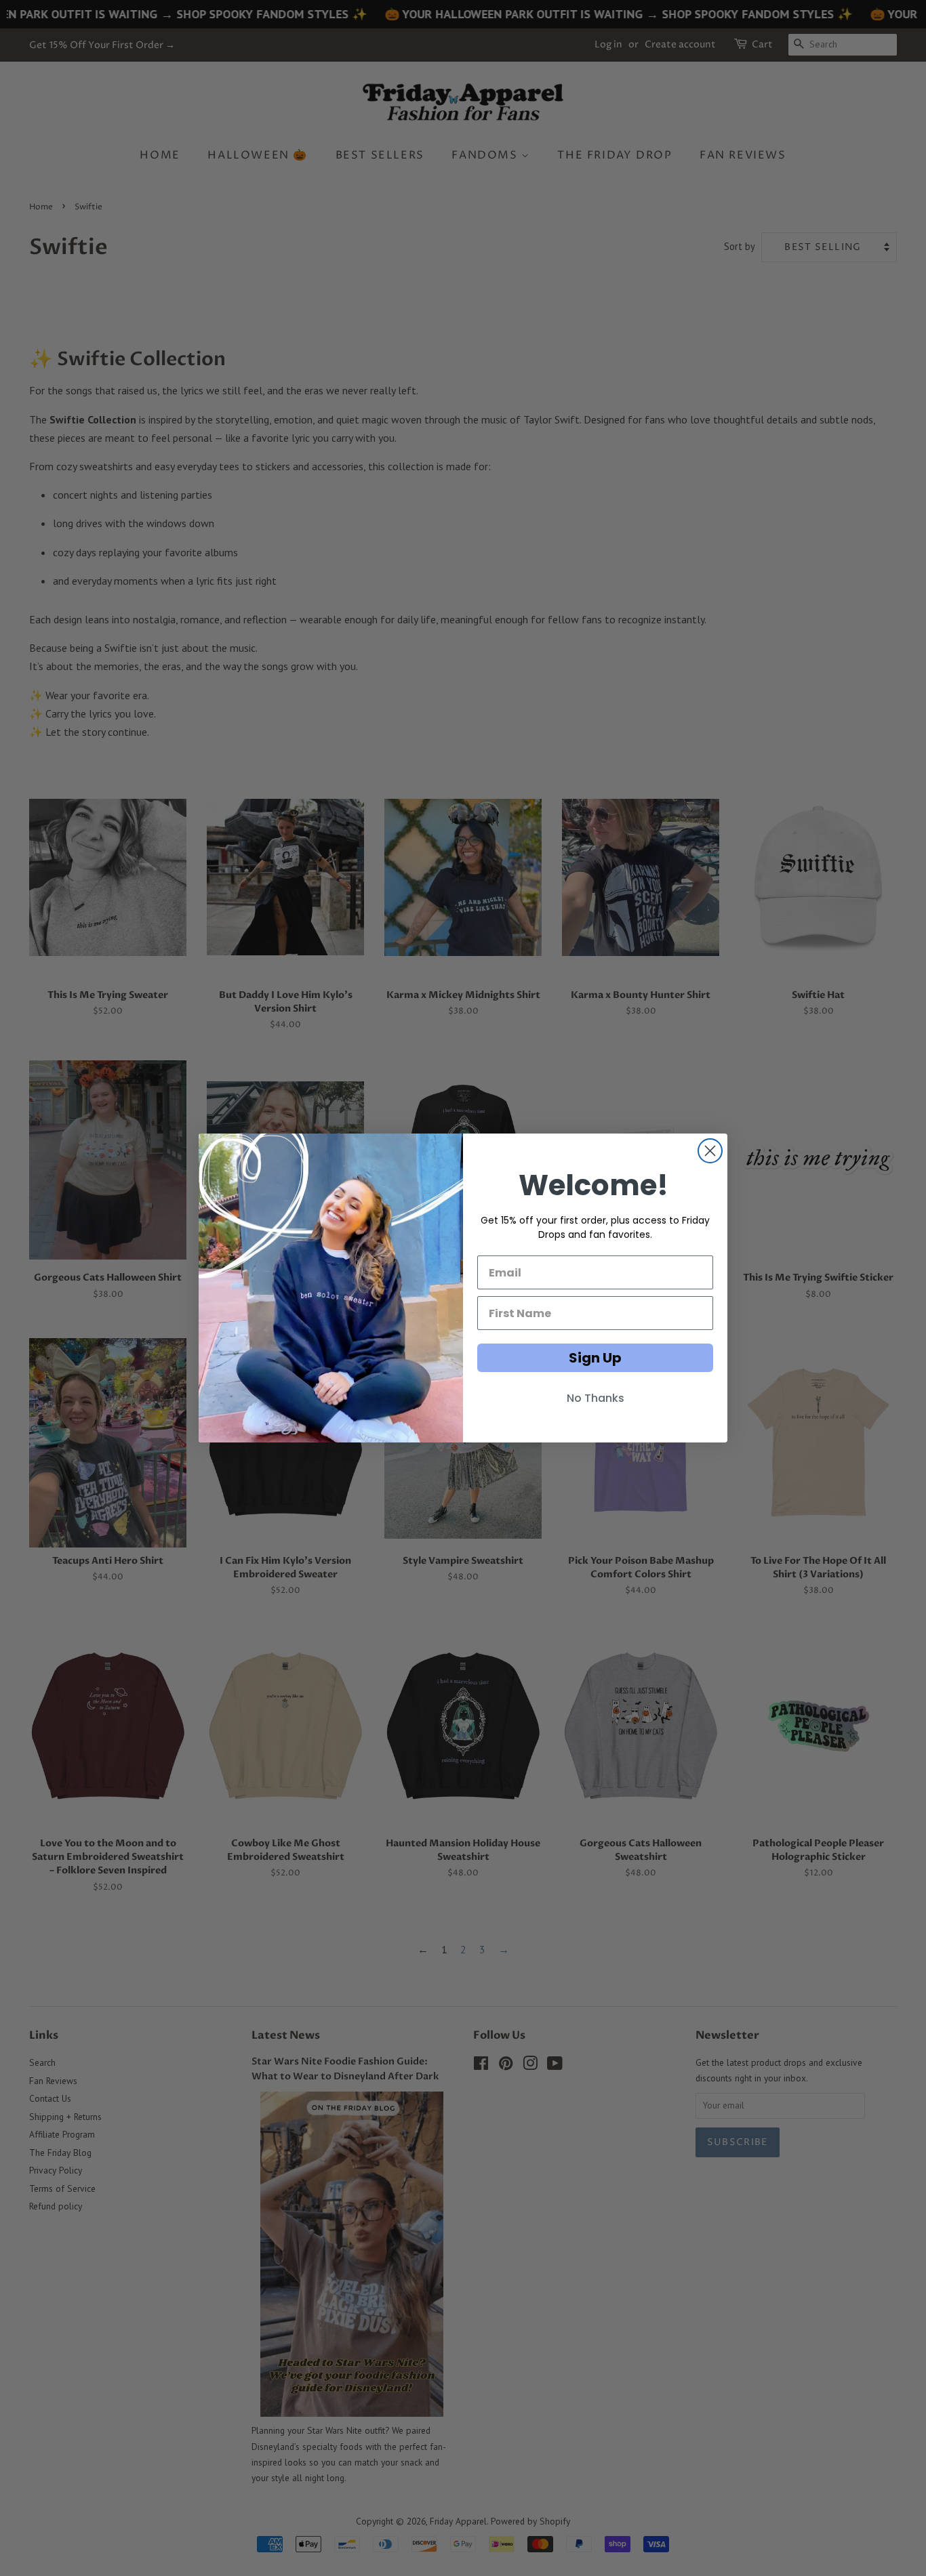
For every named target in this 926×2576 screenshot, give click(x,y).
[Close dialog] (710, 1151)
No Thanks (596, 1398)
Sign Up (595, 1358)
